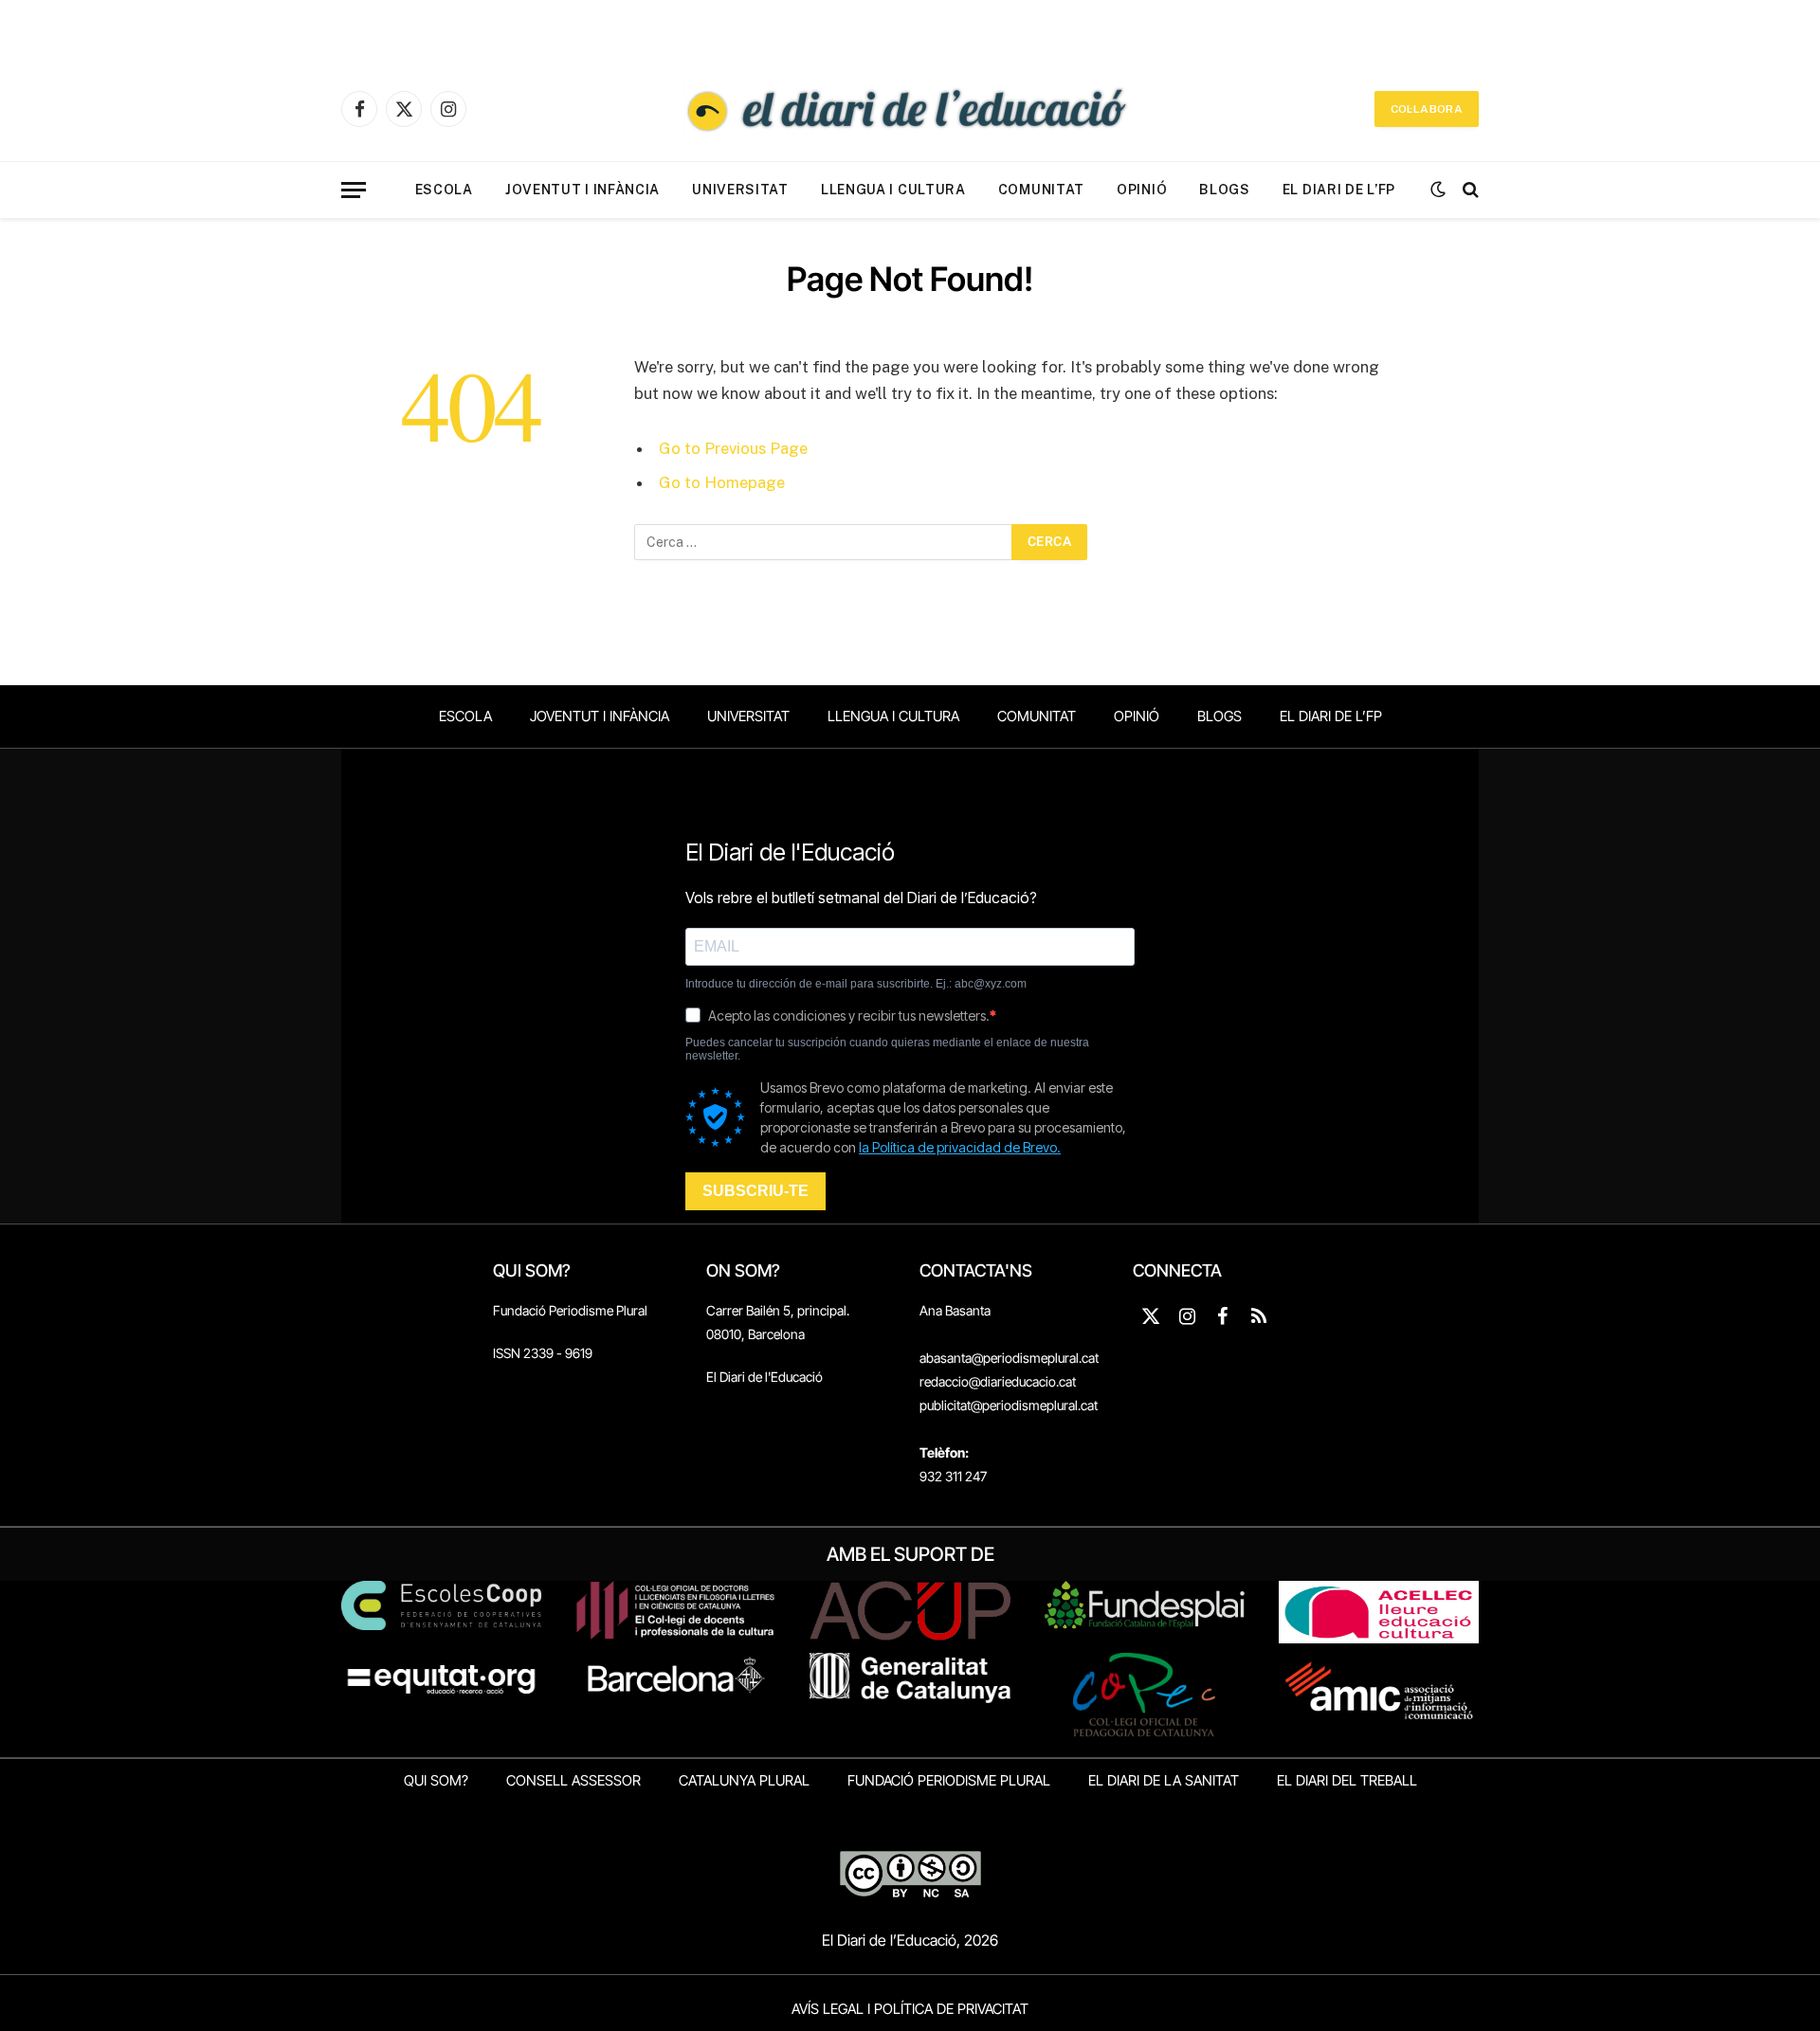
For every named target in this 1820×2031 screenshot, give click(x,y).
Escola (444, 190)
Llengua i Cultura (893, 190)
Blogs (1225, 190)
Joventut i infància (582, 190)
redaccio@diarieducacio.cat (998, 1381)
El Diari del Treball (1347, 1780)
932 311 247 (953, 1476)
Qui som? (436, 1780)
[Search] (1469, 190)
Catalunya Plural (744, 1780)
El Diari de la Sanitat (1164, 1780)
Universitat (740, 190)
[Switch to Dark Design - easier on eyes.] (1438, 190)
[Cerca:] (824, 542)
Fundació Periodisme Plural (570, 1310)
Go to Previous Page (733, 448)
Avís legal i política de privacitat (910, 2009)
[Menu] (354, 190)
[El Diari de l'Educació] (910, 109)
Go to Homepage (722, 482)
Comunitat (1041, 190)
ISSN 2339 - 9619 (543, 1353)
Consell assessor (573, 1780)
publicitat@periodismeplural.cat (1009, 1405)
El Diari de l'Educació (764, 1377)
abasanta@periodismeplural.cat (1009, 1358)
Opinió (1142, 190)
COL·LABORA (1427, 109)
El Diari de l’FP (1339, 190)
